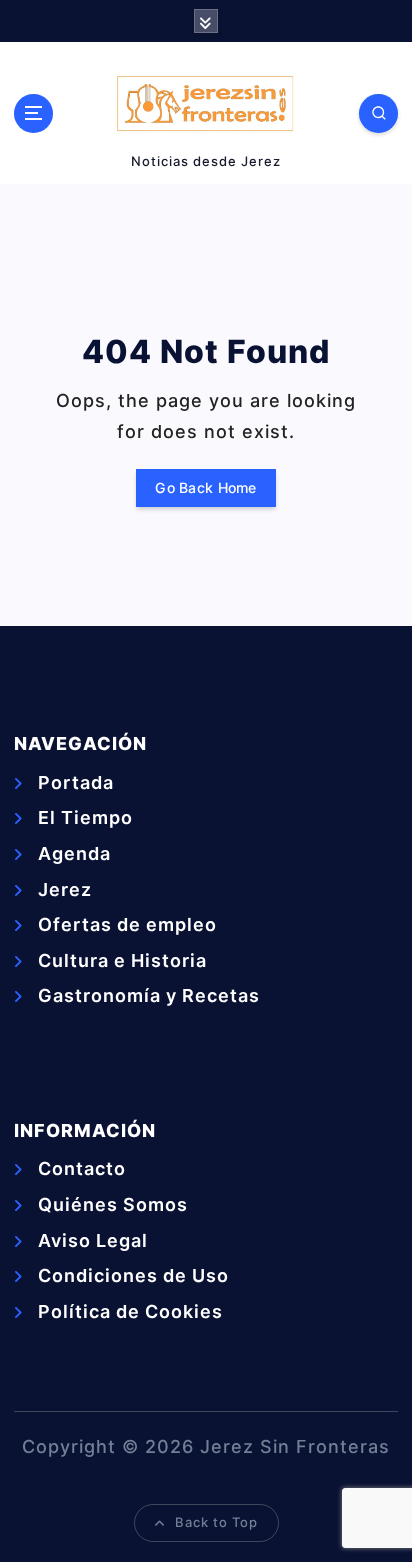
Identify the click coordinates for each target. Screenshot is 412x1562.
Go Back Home (205, 487)
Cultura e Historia (122, 960)
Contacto (82, 1168)
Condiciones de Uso (133, 1275)
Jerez (65, 889)
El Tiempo (85, 817)
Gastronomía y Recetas (149, 995)
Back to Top (216, 1522)
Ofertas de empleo (127, 924)
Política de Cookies (130, 1311)
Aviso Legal (93, 1240)
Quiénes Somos (113, 1204)
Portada (76, 782)
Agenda (74, 853)
